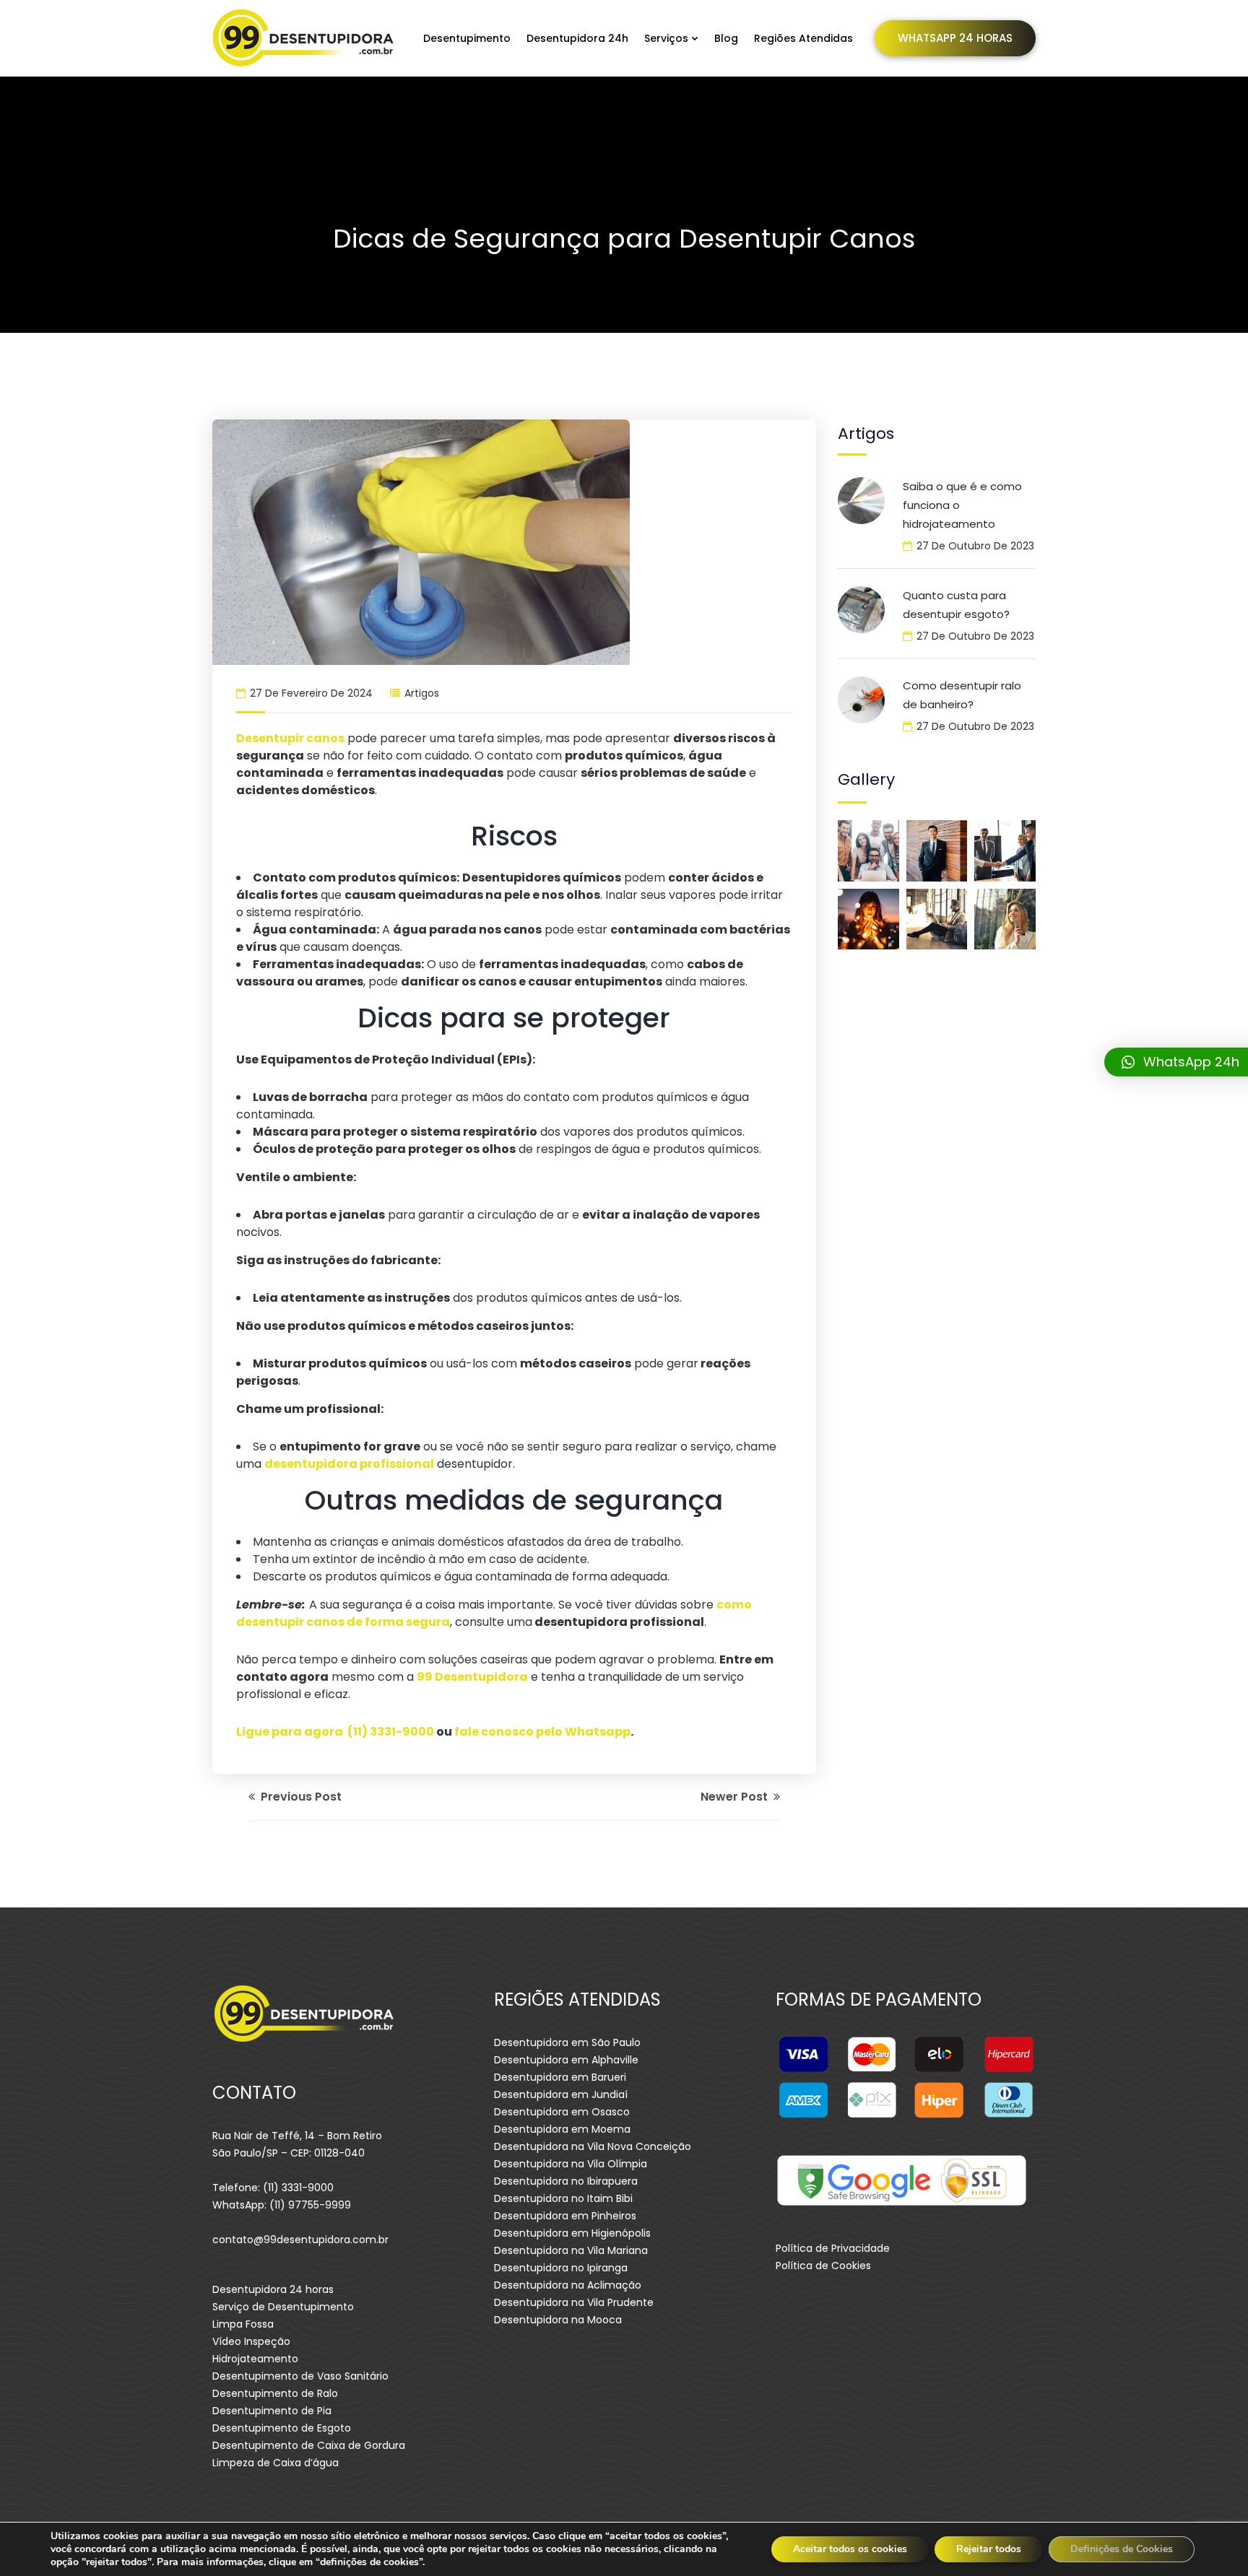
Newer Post (736, 1797)
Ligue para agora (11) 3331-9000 (335, 1732)
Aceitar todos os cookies (850, 2549)
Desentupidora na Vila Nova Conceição (593, 2146)
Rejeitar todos (989, 2549)
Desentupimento (467, 38)
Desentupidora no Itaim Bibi (563, 2198)
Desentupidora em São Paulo (567, 2042)
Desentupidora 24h (577, 38)
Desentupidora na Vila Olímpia (571, 2164)
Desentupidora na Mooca (558, 2320)
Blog (726, 38)
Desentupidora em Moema (562, 2129)
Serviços (666, 38)
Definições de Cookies (1122, 2549)
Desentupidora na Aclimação (568, 2285)
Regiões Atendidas (803, 38)
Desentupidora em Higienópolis (572, 2233)
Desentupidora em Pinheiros (565, 2216)
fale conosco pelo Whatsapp (542, 1732)
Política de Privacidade (833, 2248)
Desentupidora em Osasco (562, 2112)
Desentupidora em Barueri (560, 2077)
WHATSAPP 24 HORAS (955, 38)
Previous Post (300, 1797)
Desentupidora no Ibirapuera (566, 2181)
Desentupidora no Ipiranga (561, 2268)
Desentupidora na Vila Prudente (574, 2302)
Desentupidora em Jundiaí (561, 2094)
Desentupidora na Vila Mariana (571, 2250)
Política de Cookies (823, 2266)
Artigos (422, 693)
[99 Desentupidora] (304, 38)
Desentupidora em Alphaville (566, 2060)
